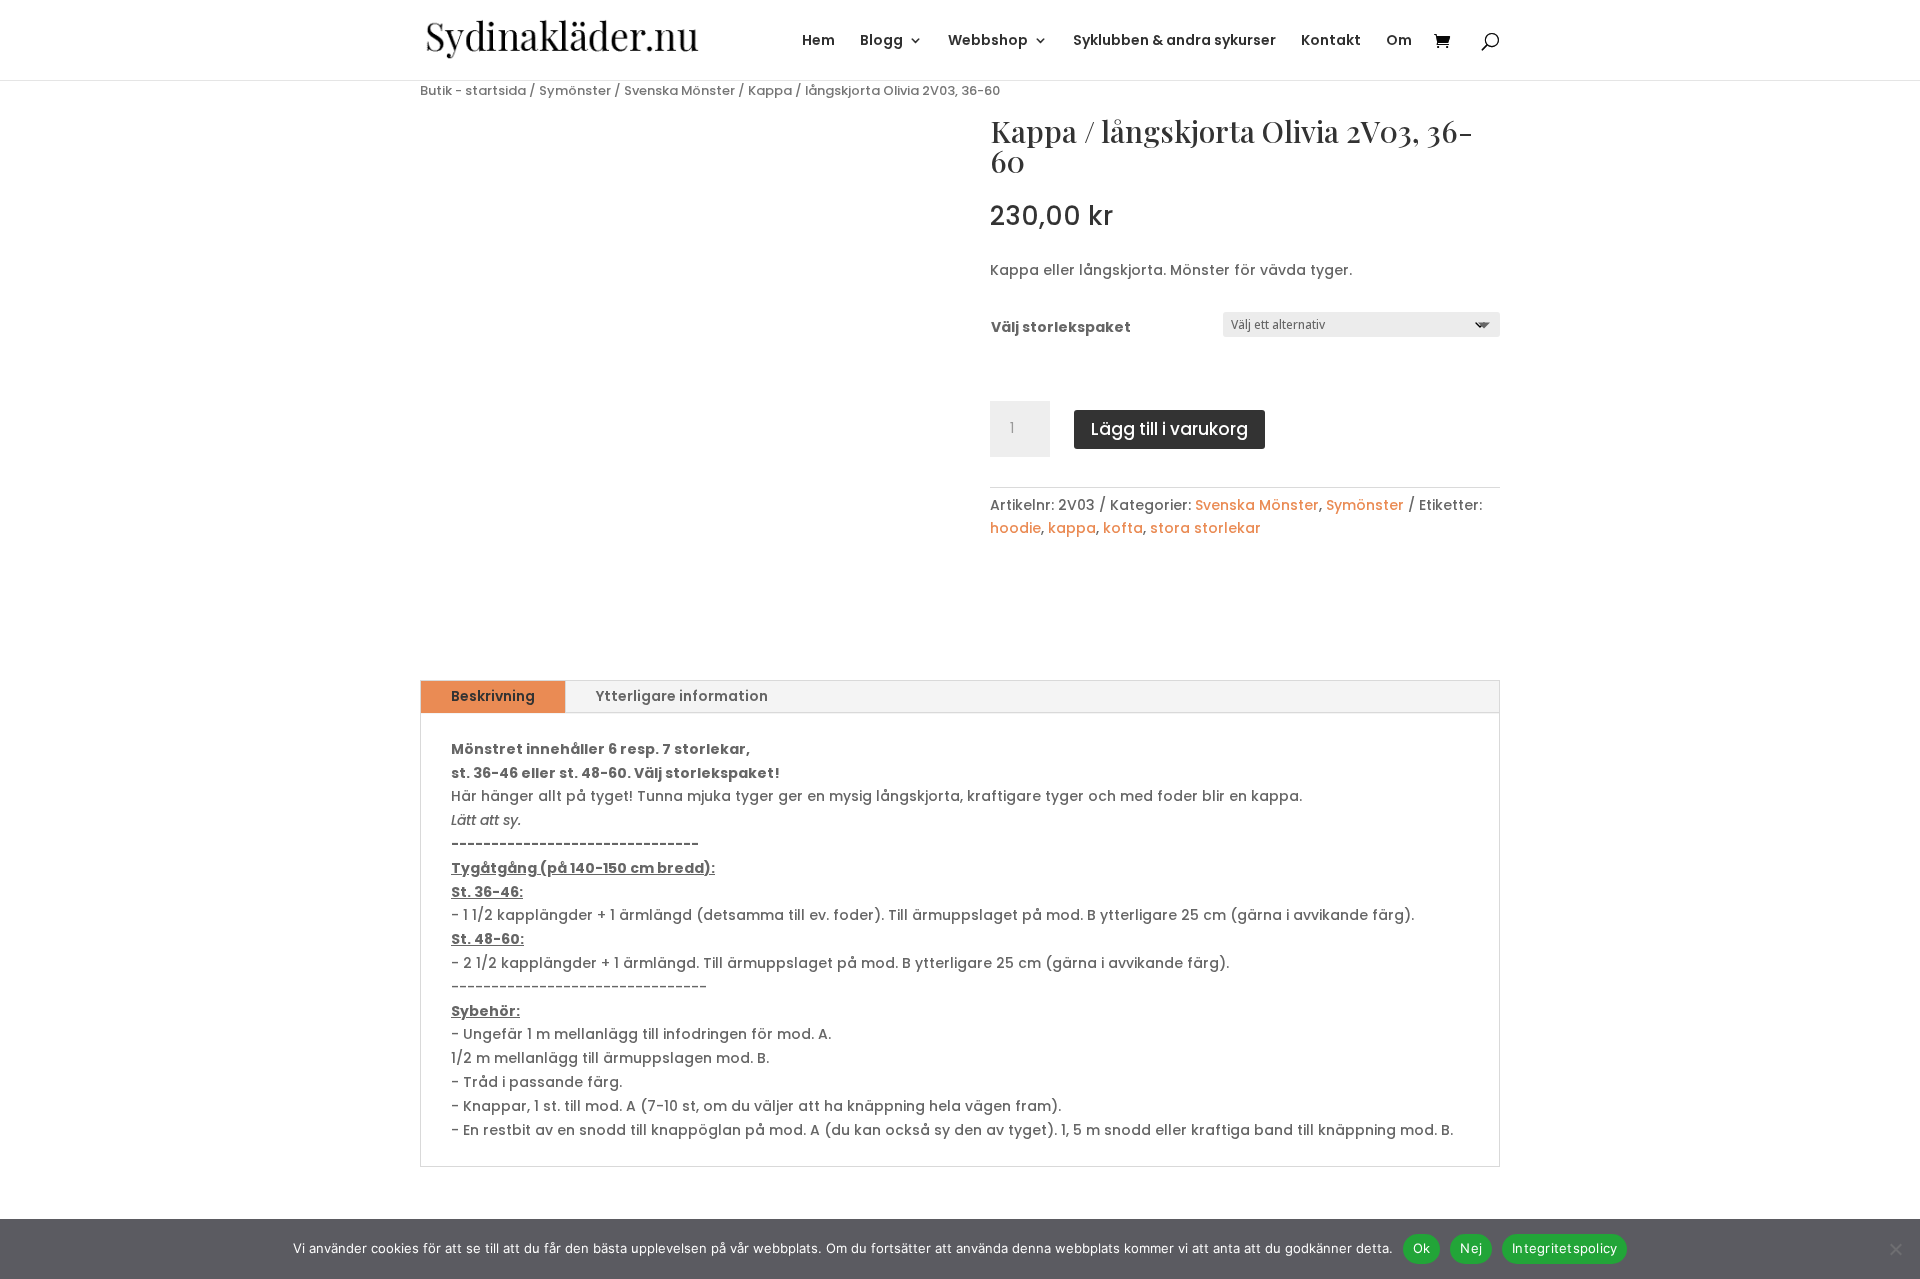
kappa (1072, 528)
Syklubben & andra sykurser (1174, 41)
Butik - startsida (473, 90)
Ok (1422, 1248)
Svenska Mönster (679, 90)
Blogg (881, 41)
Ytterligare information (682, 696)
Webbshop (988, 41)
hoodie (1015, 528)
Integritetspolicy (1564, 1248)
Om (1399, 41)
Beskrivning (493, 696)
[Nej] (1895, 1249)
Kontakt (1331, 41)
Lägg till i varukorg (1169, 429)
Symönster (575, 90)
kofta (1123, 528)
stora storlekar (1205, 528)
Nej (1471, 1248)
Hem (818, 41)
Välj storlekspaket (1061, 327)
